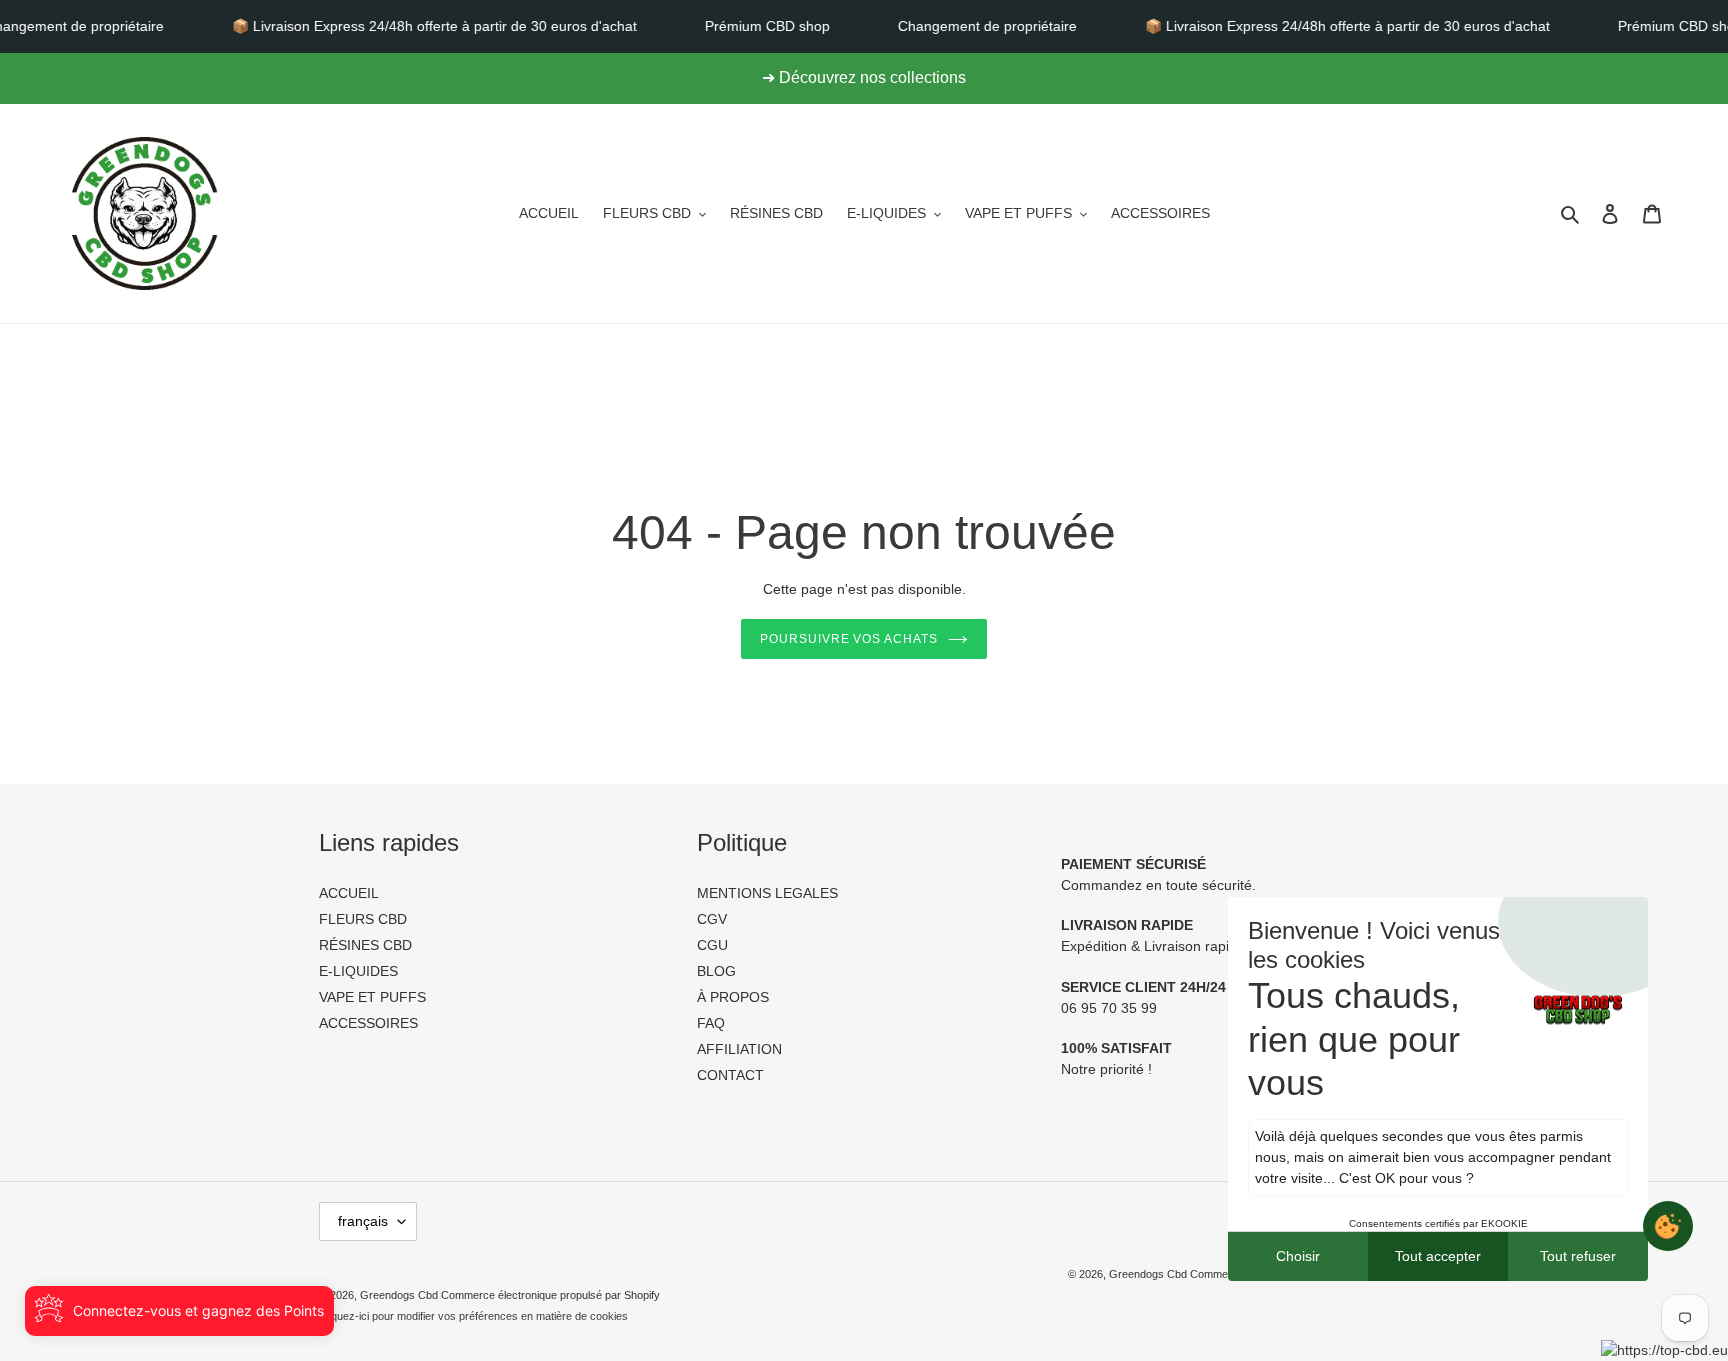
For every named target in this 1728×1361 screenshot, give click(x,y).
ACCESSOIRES (368, 1023)
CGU (712, 945)
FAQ (711, 1023)
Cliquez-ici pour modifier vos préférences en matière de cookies (473, 1316)
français (363, 1221)
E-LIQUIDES (358, 971)
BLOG (716, 971)
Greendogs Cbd (1149, 1274)
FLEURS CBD (363, 919)
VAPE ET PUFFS (372, 997)
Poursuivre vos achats (849, 639)
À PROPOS (733, 997)
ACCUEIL (349, 893)
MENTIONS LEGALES (767, 893)
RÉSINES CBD (365, 945)
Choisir (1298, 1256)
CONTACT (730, 1075)
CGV (712, 919)
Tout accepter (1438, 1256)
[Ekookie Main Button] (1668, 1226)
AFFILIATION (739, 1049)
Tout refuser (1578, 1256)
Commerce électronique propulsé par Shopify (550, 1295)
